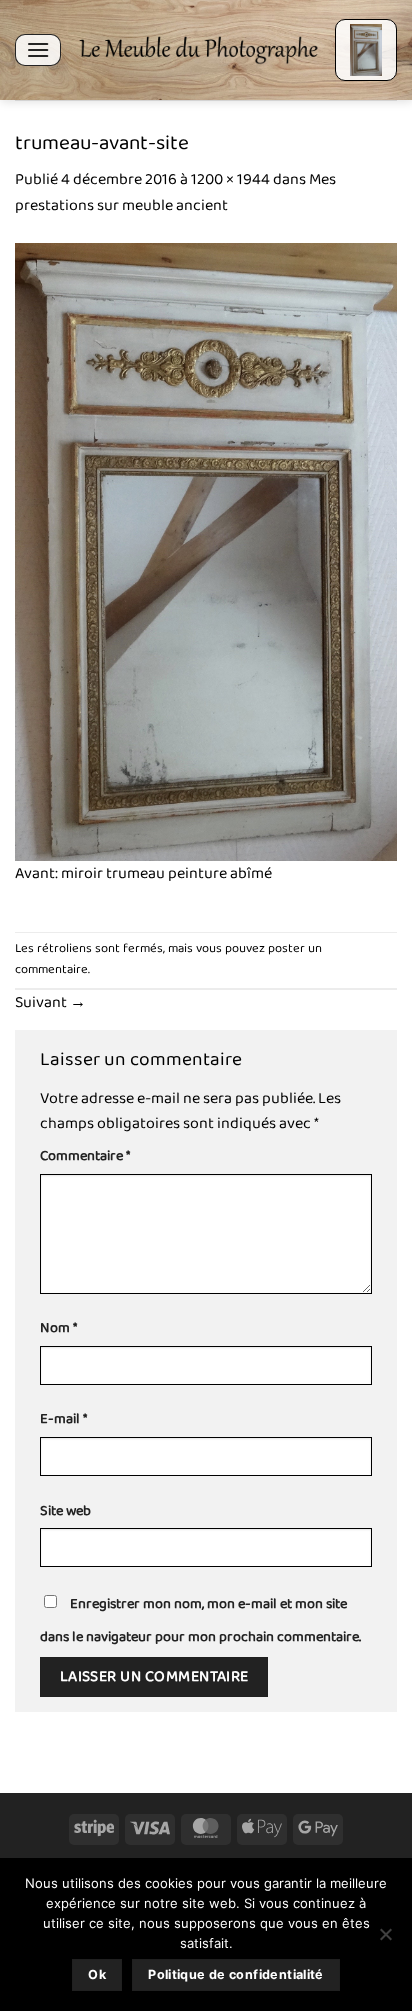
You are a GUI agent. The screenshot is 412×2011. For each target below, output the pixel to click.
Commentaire (85, 1156)
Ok (97, 1974)
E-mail (63, 1419)
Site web (65, 1511)
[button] (38, 49)
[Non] (385, 1940)
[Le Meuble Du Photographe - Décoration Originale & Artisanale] (198, 49)
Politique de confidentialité (236, 1974)
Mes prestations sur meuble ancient (175, 192)
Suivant (50, 1002)
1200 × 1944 (230, 179)
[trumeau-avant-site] (206, 551)
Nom (58, 1328)
